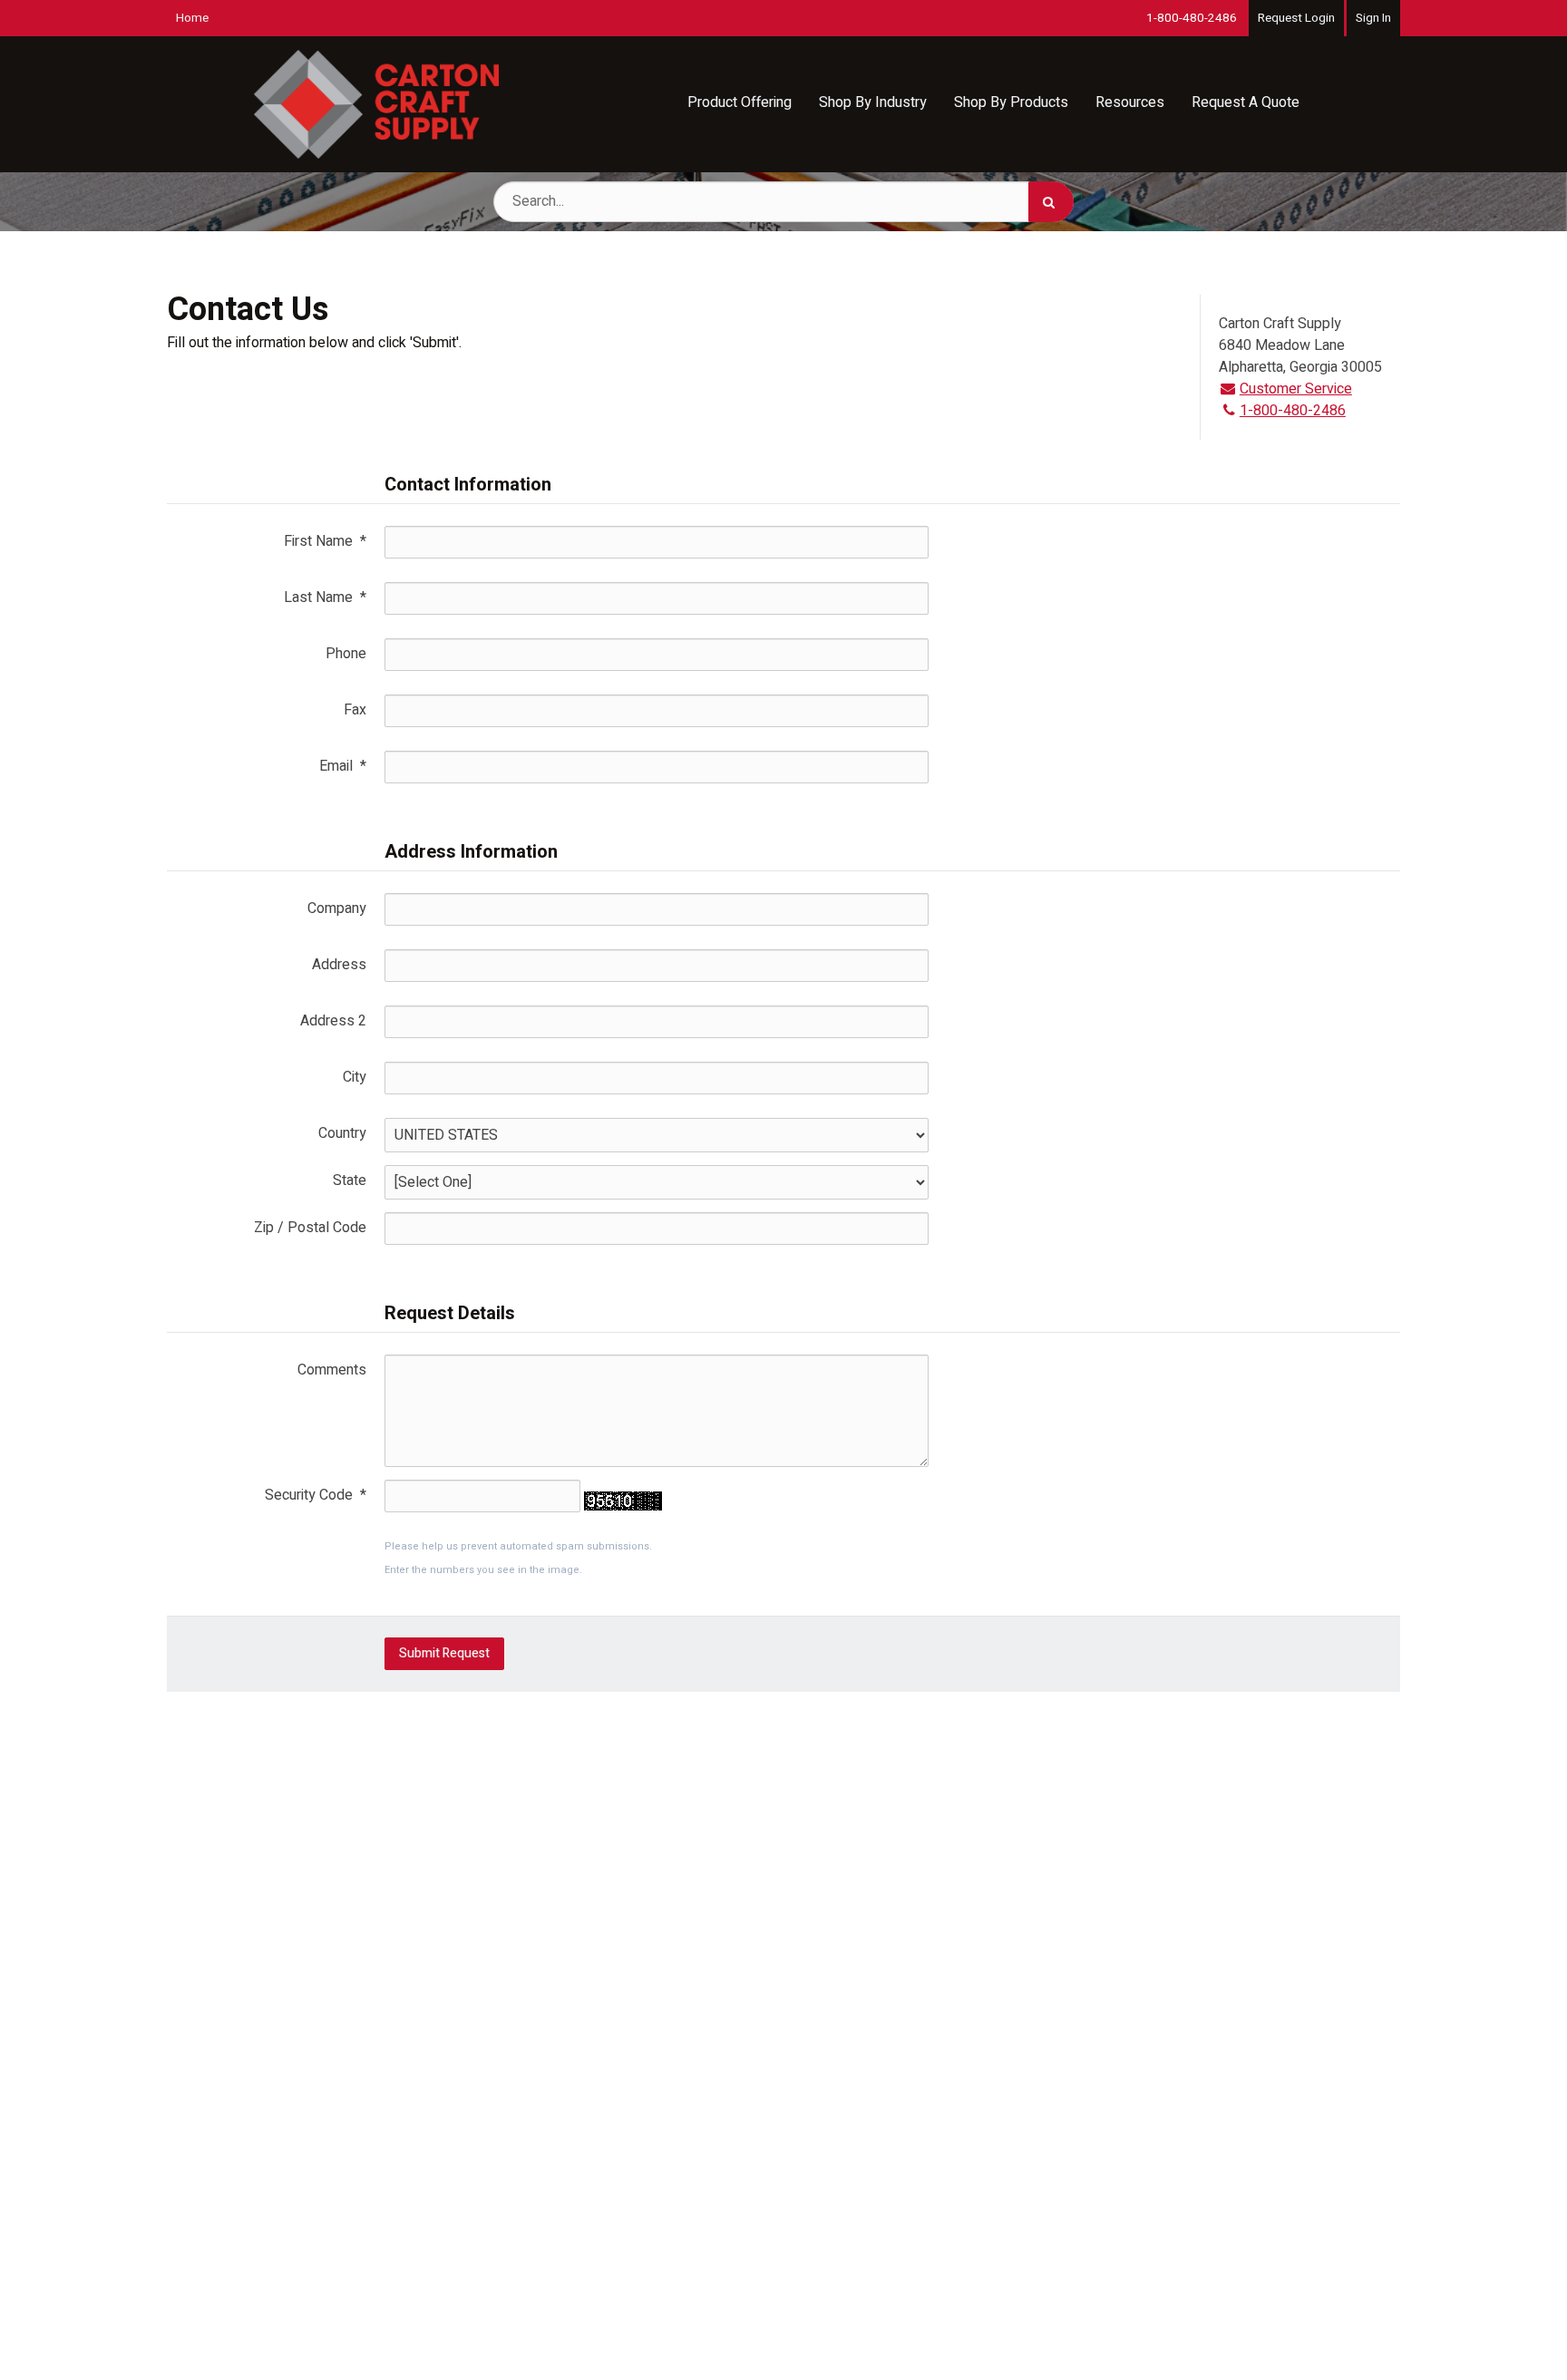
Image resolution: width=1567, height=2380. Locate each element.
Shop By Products (1011, 102)
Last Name (325, 597)
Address (339, 965)
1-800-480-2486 (1192, 18)
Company (337, 908)
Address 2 (333, 1021)
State (350, 1180)
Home (192, 18)
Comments (332, 1370)
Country (342, 1133)
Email (343, 766)
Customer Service (1296, 389)
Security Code (316, 1495)
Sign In (1373, 18)
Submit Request (444, 1653)
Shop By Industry (873, 102)
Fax (355, 710)
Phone (346, 654)
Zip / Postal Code (310, 1228)
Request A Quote (1246, 102)
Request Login (1296, 18)
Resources (1130, 102)
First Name (325, 541)
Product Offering (740, 102)
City (355, 1077)
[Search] (1051, 202)
